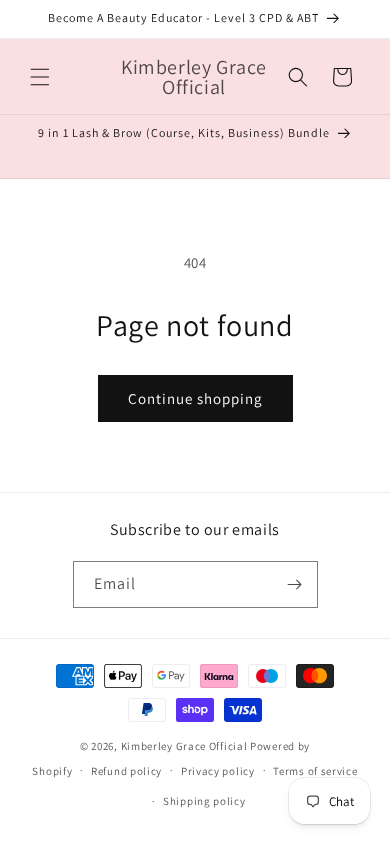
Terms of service (315, 771)
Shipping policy (204, 801)
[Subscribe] (295, 584)
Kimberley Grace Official (184, 746)
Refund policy (126, 771)
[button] (40, 77)
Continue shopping (195, 398)
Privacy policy (218, 771)
